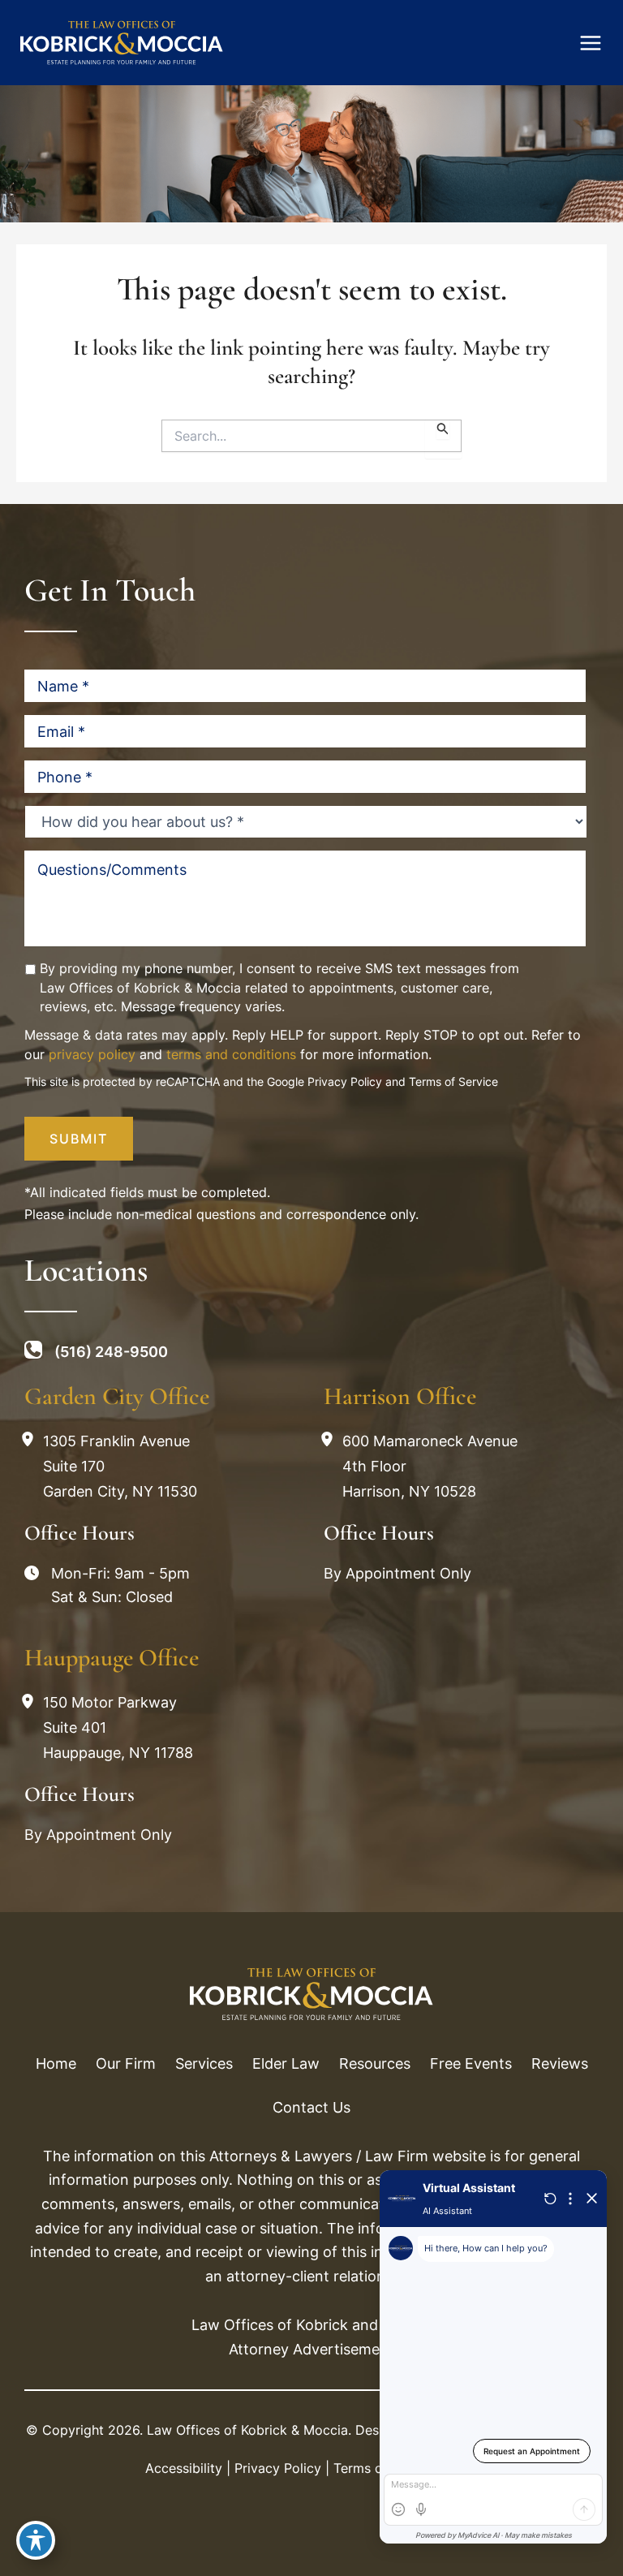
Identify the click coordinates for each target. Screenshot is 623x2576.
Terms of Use (374, 2468)
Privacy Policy (345, 1081)
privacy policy (92, 1054)
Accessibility (184, 2468)
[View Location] (32, 1441)
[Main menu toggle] (591, 43)
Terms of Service (453, 1081)
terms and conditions (231, 1054)
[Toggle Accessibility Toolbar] (36, 2540)
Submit (79, 1139)
